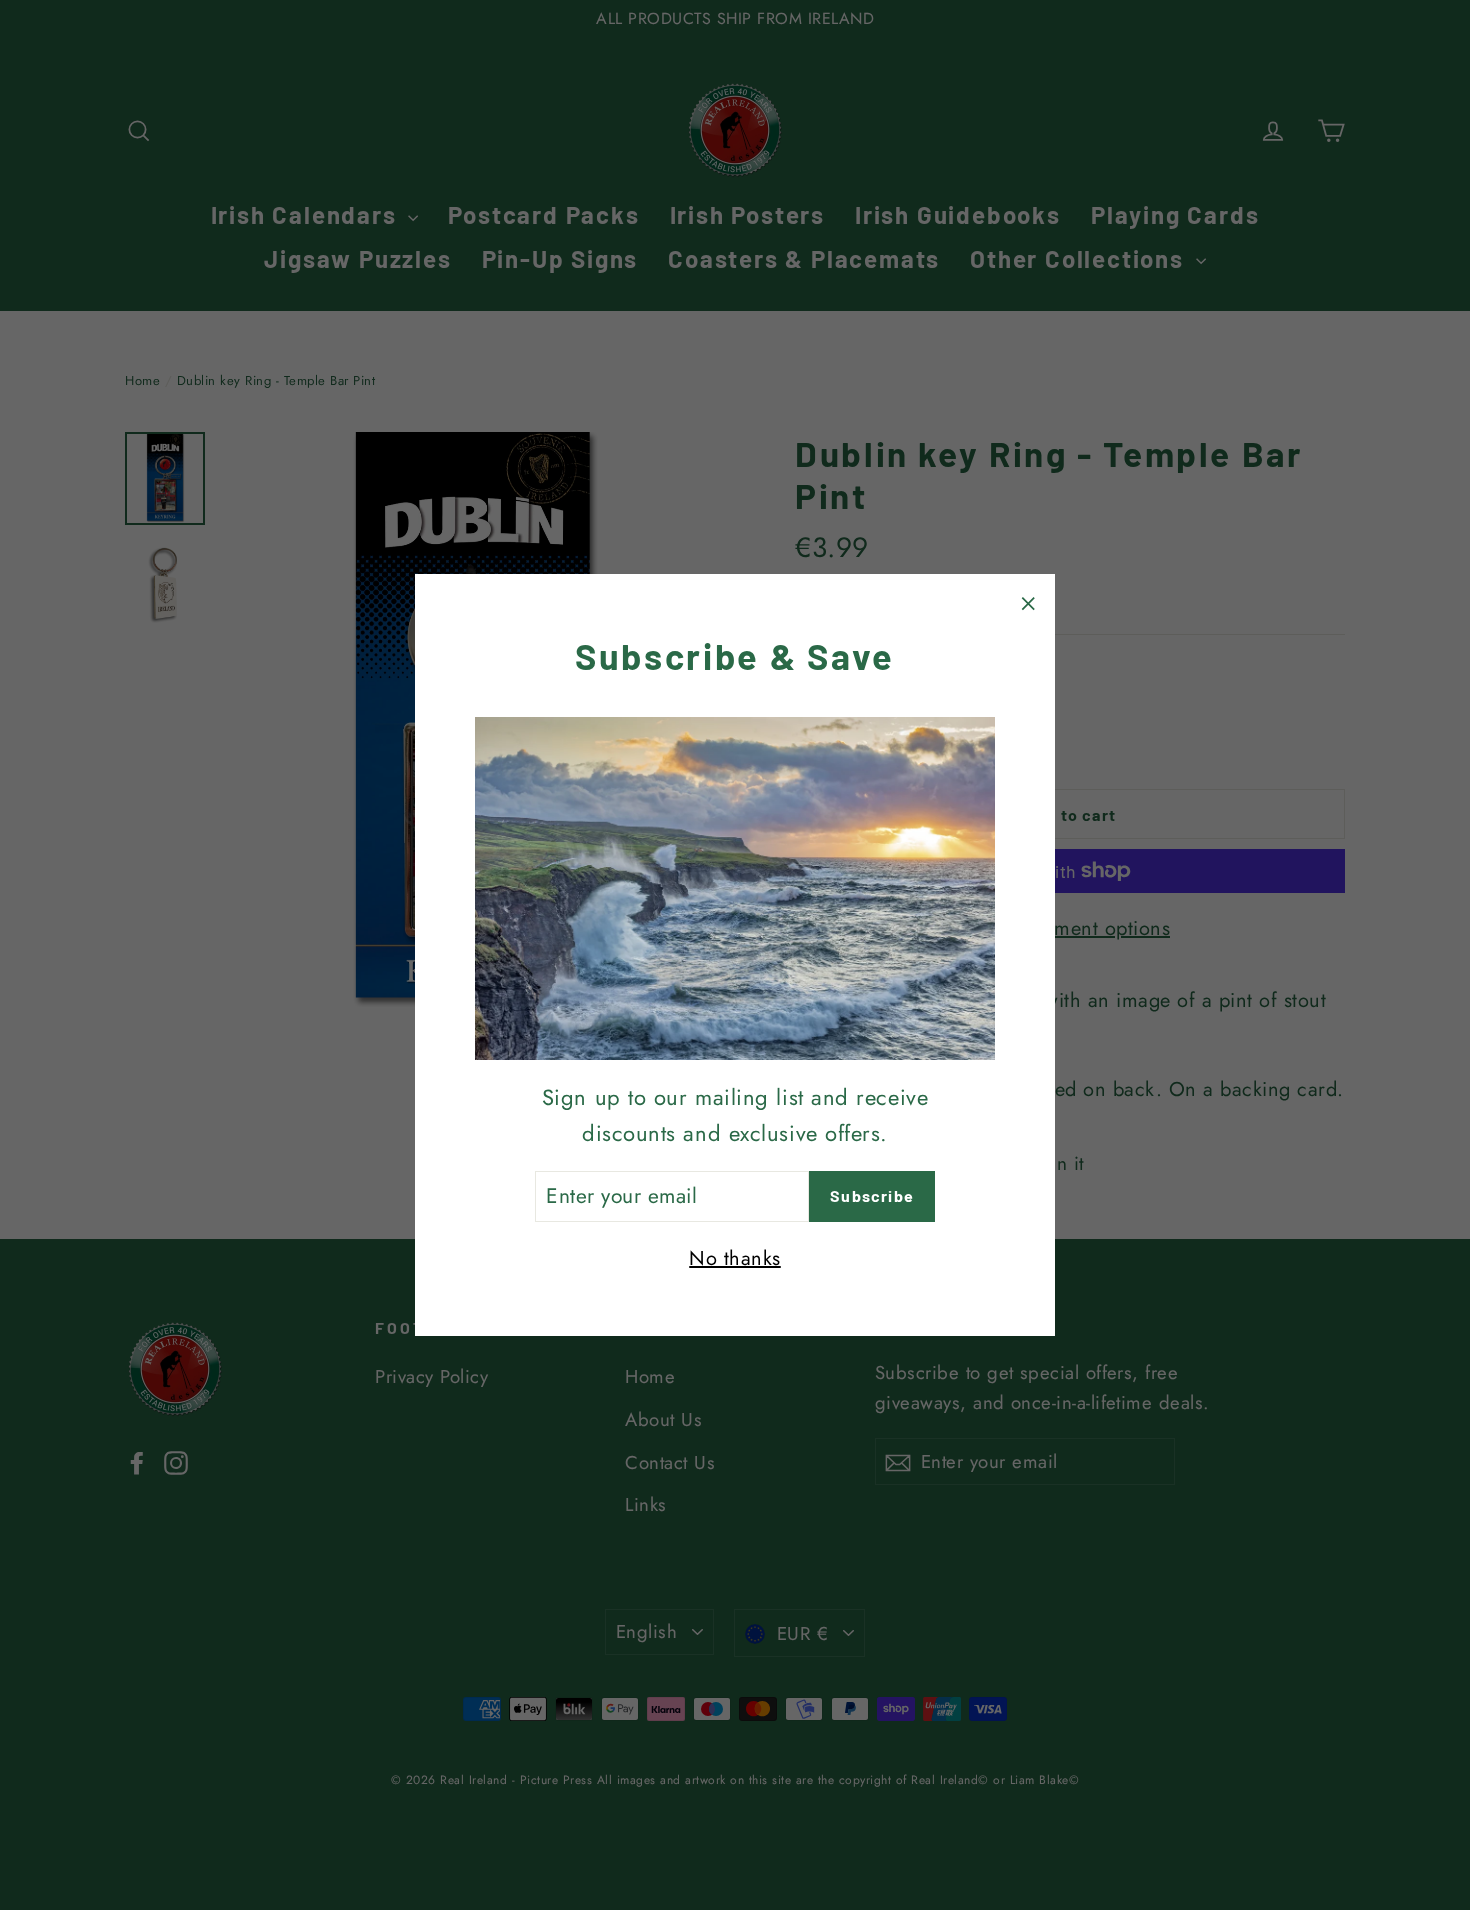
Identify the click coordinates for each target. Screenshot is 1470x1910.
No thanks (735, 1258)
